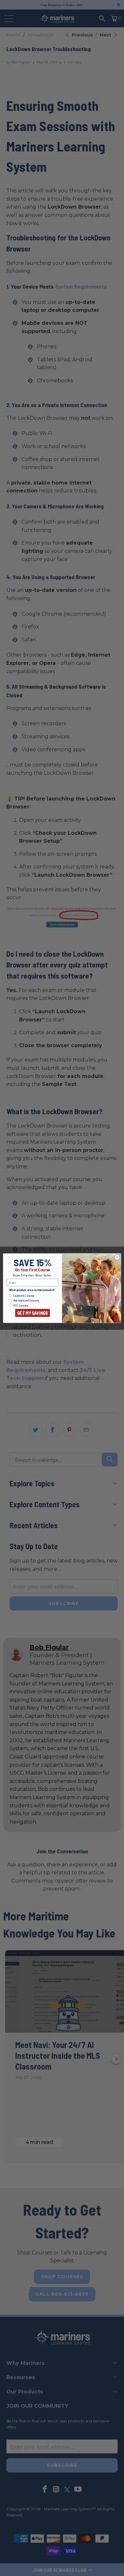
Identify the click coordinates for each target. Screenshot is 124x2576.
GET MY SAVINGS (32, 1313)
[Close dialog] (117, 1257)
